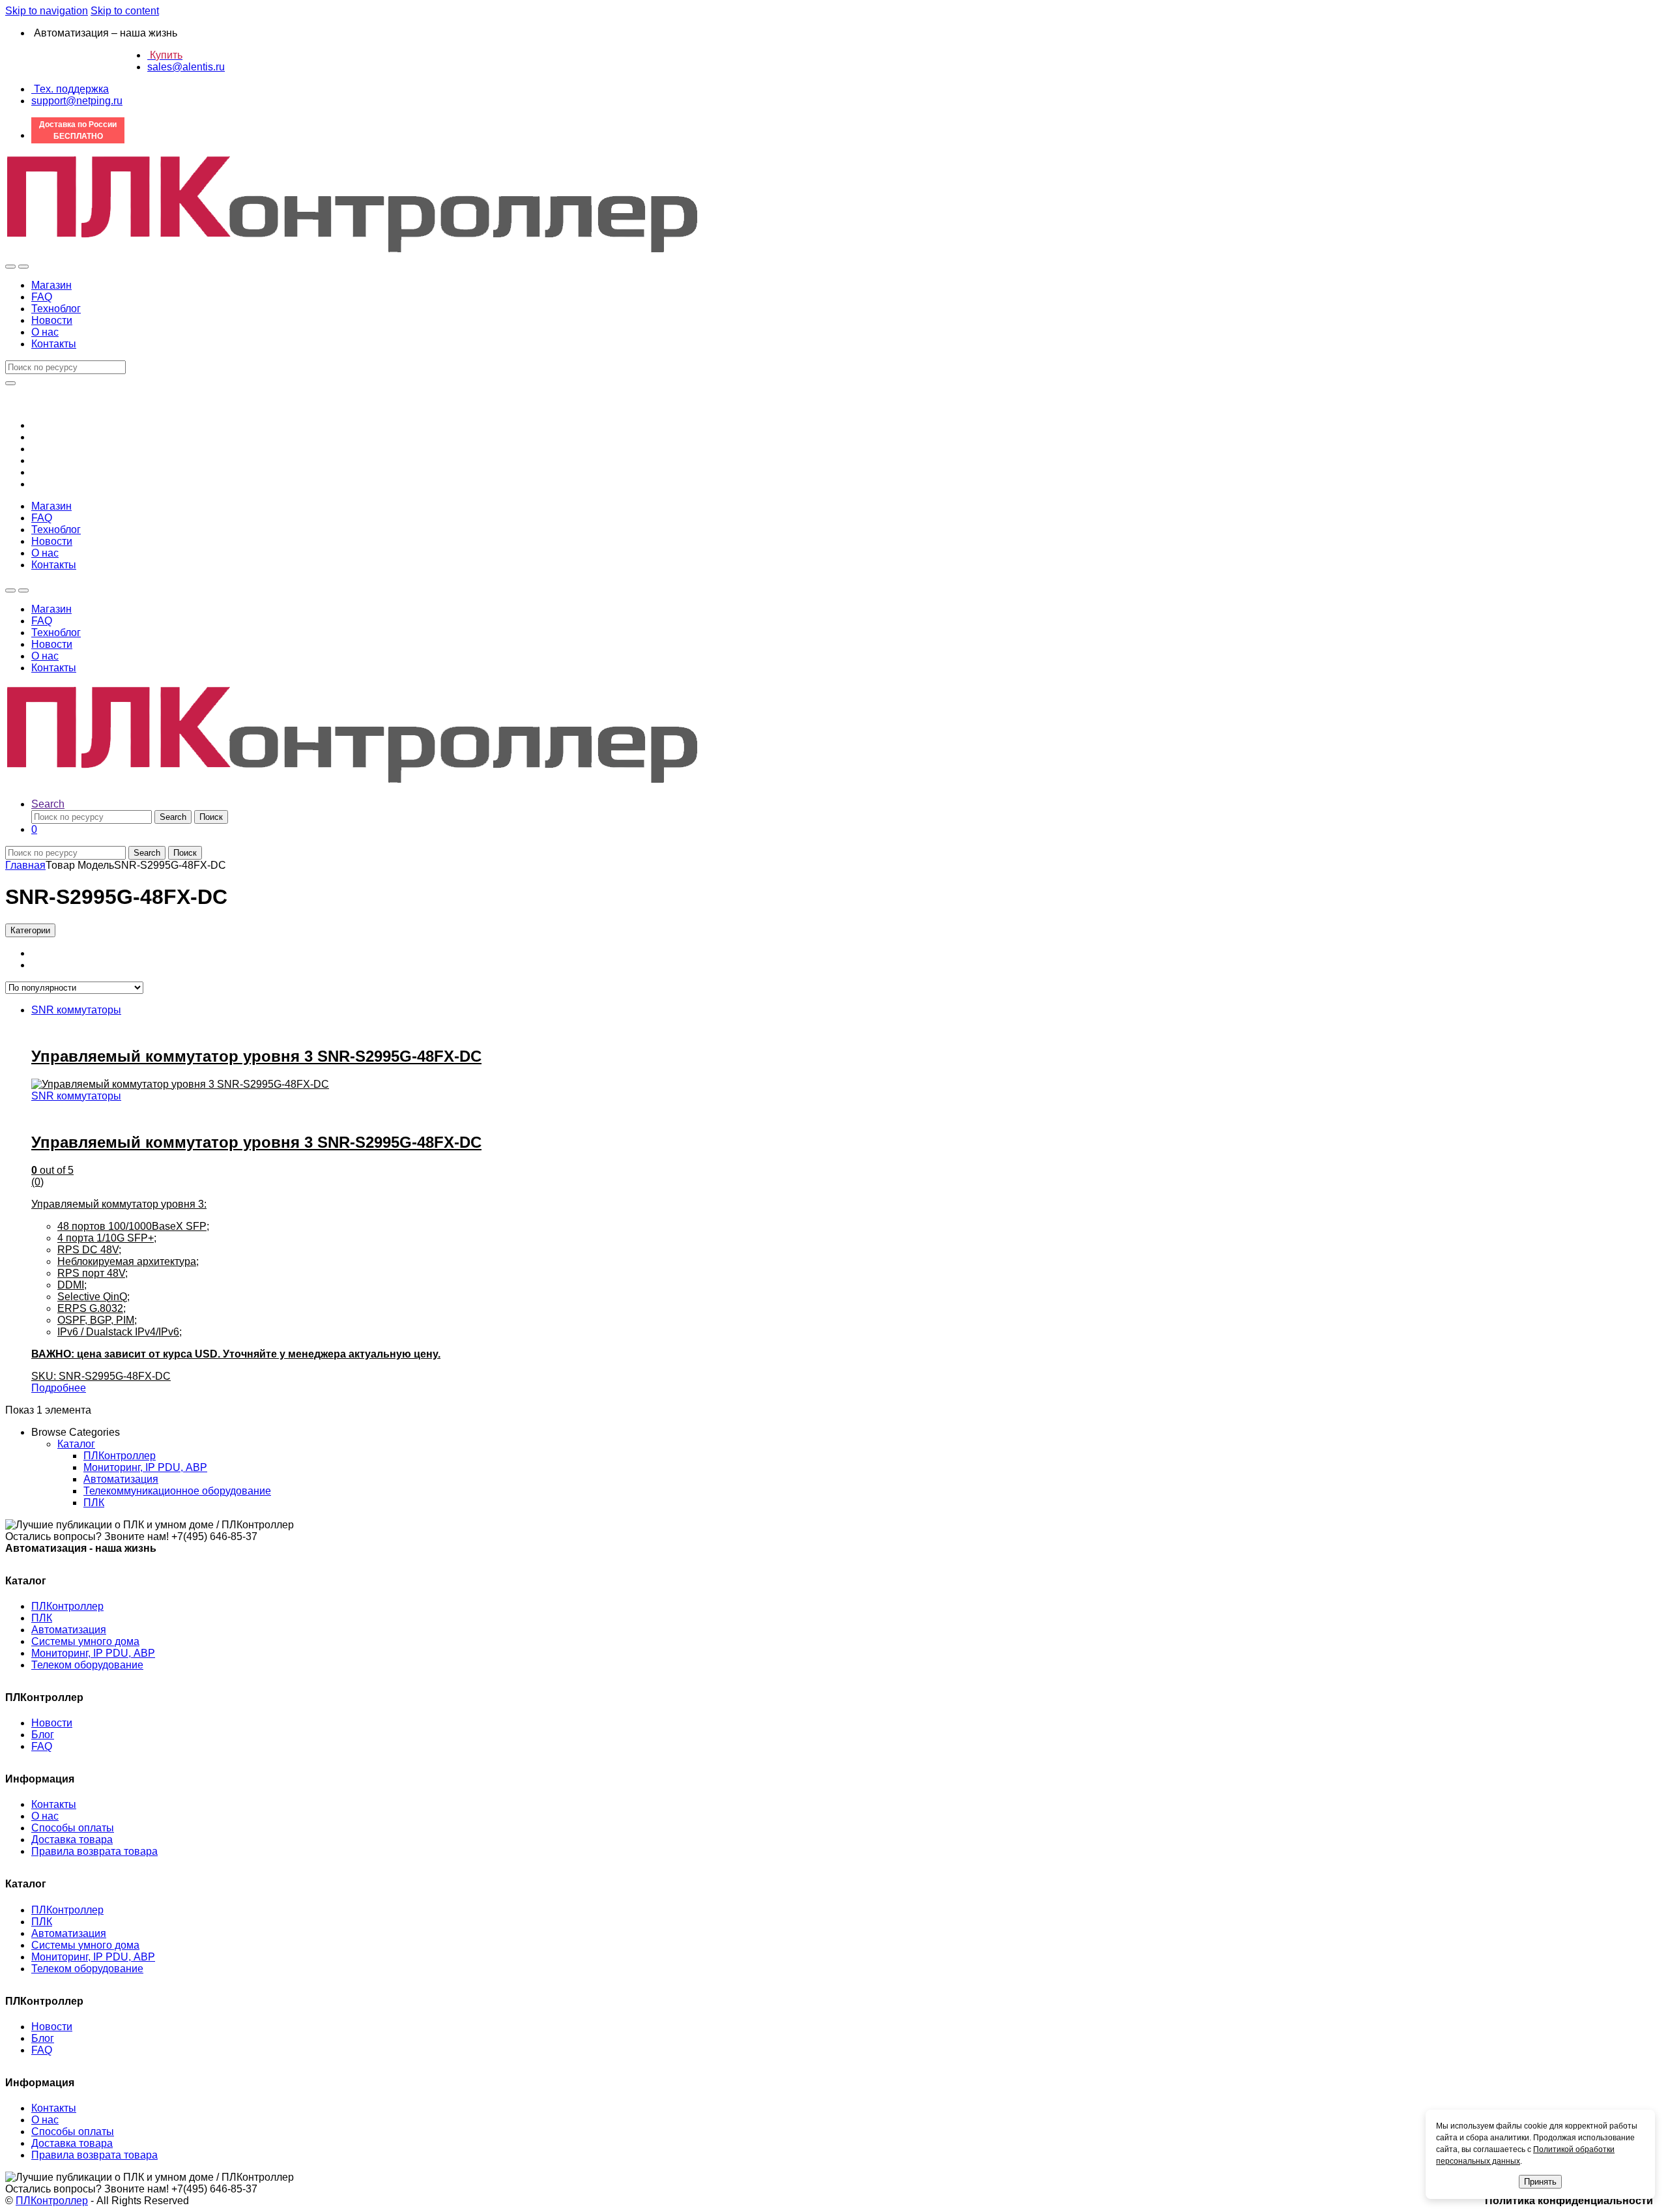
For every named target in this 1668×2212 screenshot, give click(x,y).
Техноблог (56, 309)
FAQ (42, 297)
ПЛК (94, 1503)
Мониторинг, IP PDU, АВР (145, 1467)
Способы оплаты (73, 1828)
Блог (43, 1735)
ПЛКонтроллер (120, 1456)
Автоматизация (121, 1479)
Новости (52, 320)
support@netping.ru (77, 101)
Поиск (211, 817)
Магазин (51, 285)
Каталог (76, 1444)
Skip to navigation (47, 11)
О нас (45, 332)
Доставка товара (72, 1840)
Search (48, 804)
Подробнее (59, 1388)
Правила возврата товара (94, 1851)
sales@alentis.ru (186, 67)
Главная (25, 865)
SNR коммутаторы (76, 1010)
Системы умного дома (85, 1641)
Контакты (54, 344)
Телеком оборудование (87, 1665)
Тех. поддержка (70, 89)
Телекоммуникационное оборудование (177, 1491)
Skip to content (125, 11)
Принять (1540, 2182)
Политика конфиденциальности (1569, 2201)
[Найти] (10, 383)
